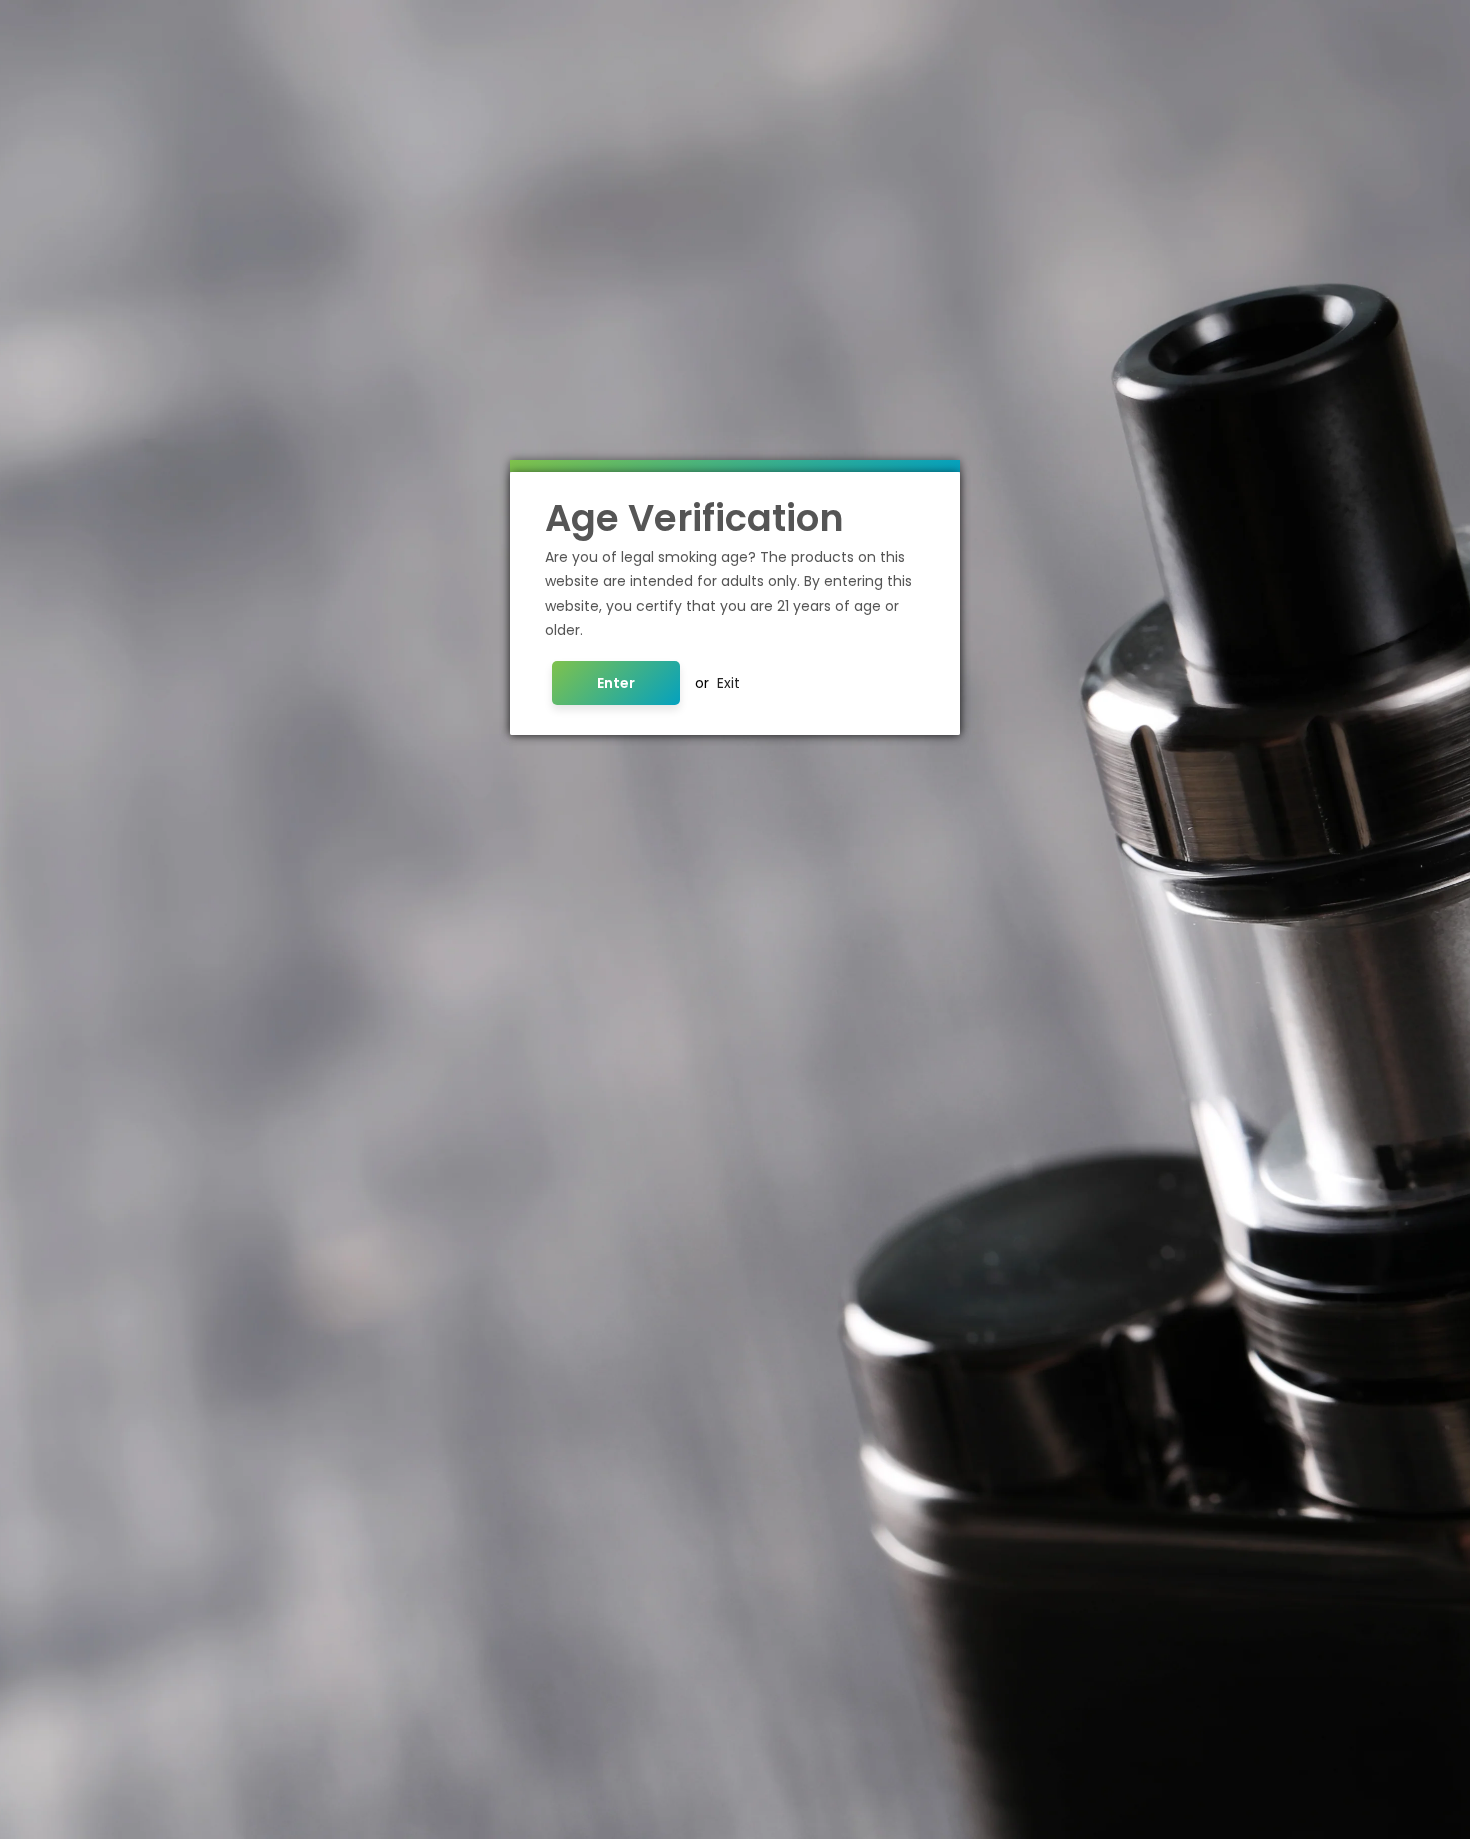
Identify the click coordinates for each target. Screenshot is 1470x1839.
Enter (616, 683)
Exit (728, 683)
